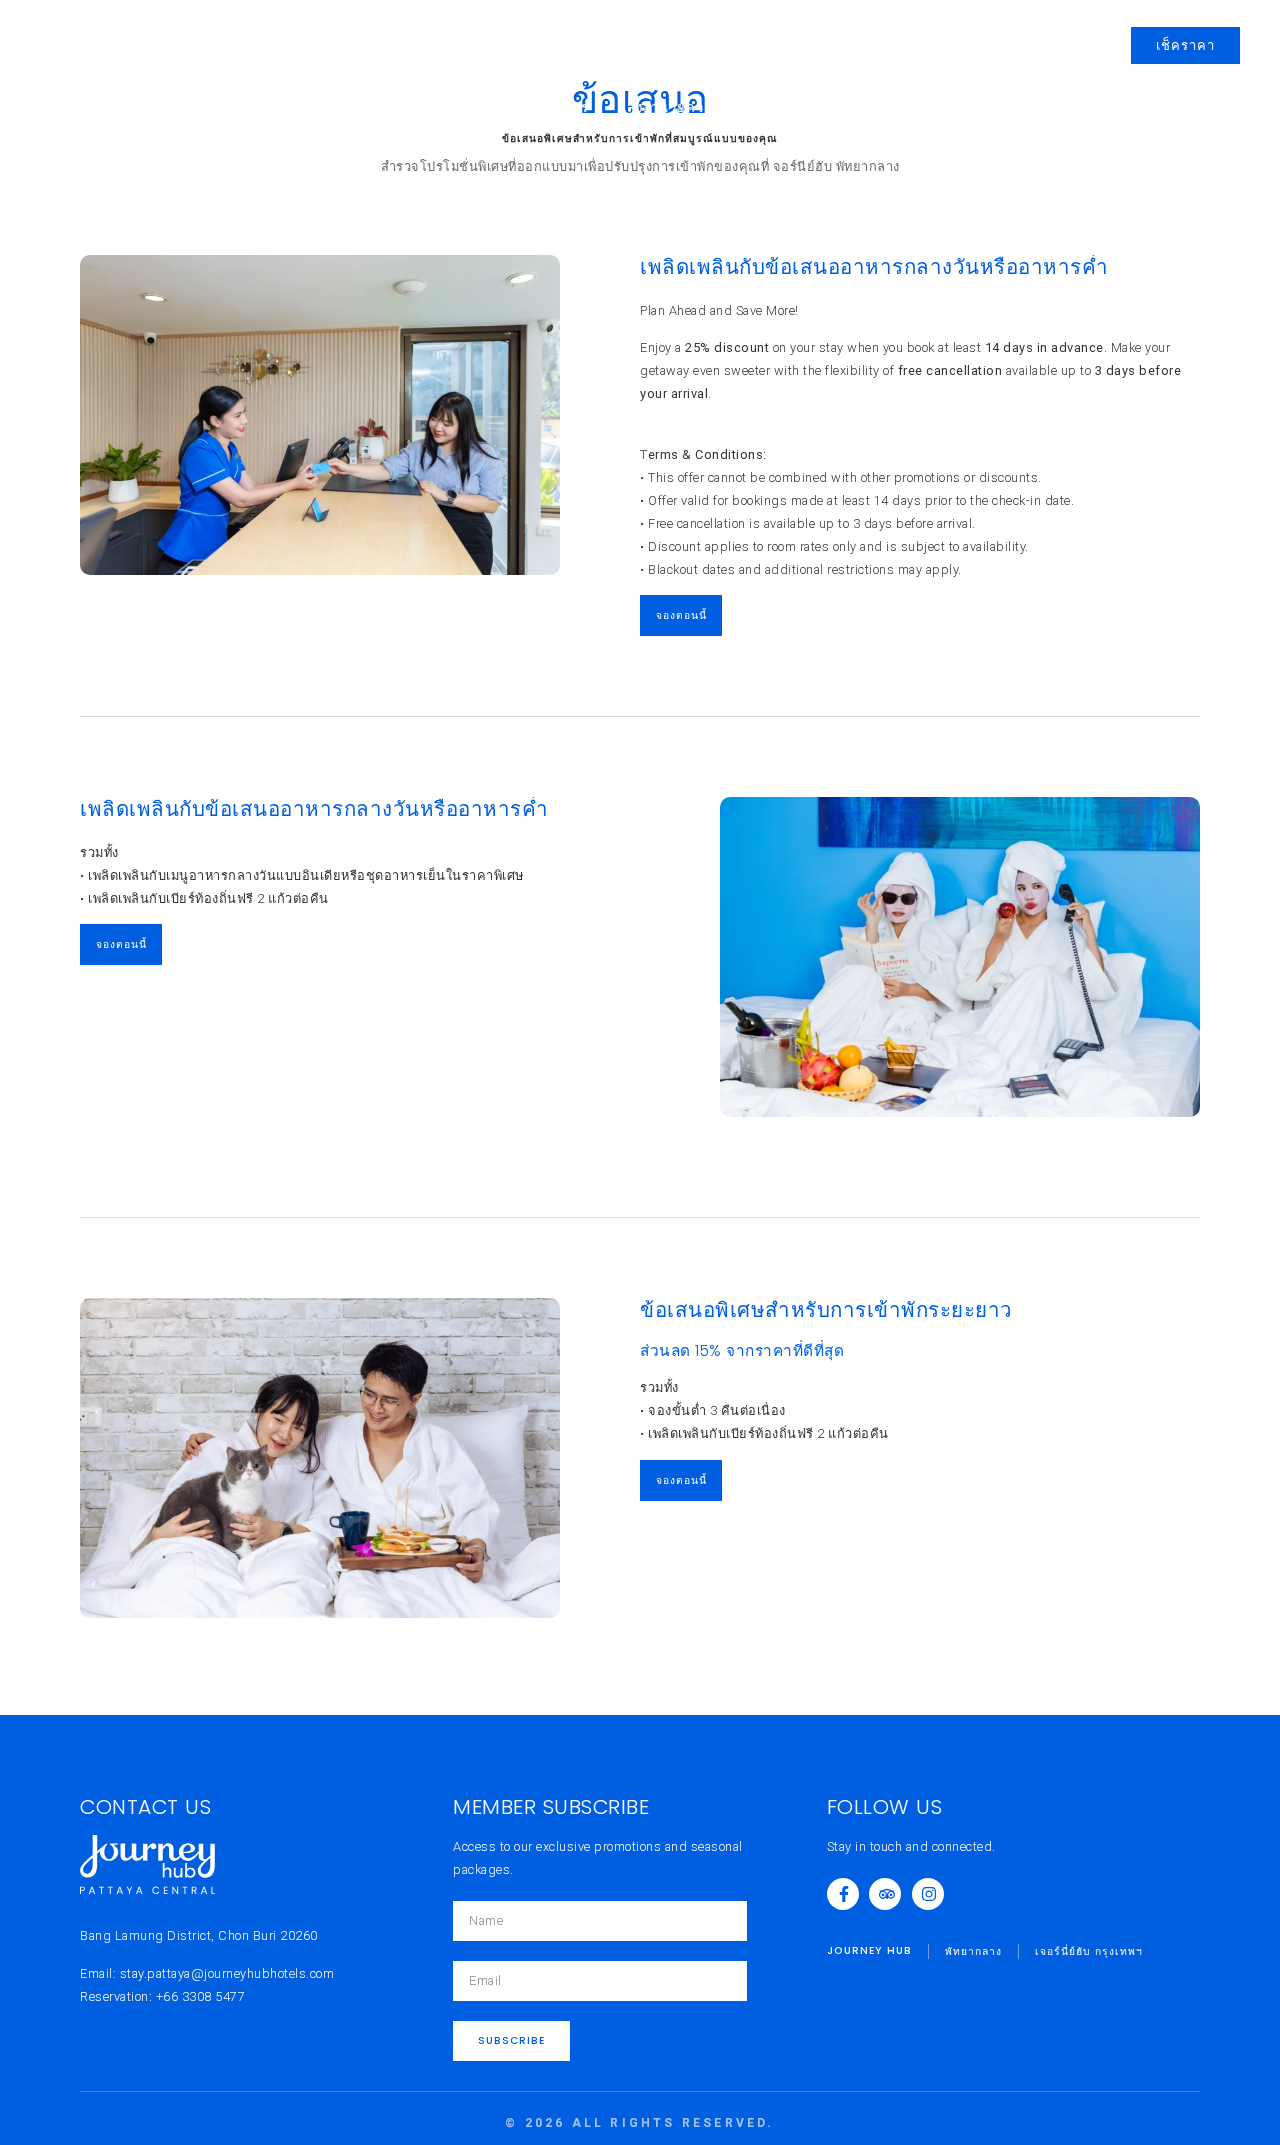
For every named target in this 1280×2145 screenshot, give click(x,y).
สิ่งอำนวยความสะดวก (696, 107)
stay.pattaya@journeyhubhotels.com (227, 1973)
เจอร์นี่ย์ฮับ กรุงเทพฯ (116, 55)
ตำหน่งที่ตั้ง (934, 107)
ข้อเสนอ (456, 107)
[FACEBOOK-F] (843, 1894)
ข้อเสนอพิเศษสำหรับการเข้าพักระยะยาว (826, 1309)
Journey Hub (86, 33)
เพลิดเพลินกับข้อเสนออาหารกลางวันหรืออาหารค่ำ (874, 266)
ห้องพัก (345, 107)
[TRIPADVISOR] (885, 1894)
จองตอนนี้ (681, 615)
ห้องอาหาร (554, 107)
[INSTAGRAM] (928, 1894)
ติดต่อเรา (1036, 107)
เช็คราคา (1185, 45)
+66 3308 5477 (201, 1996)
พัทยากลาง (196, 33)
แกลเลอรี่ (833, 107)
